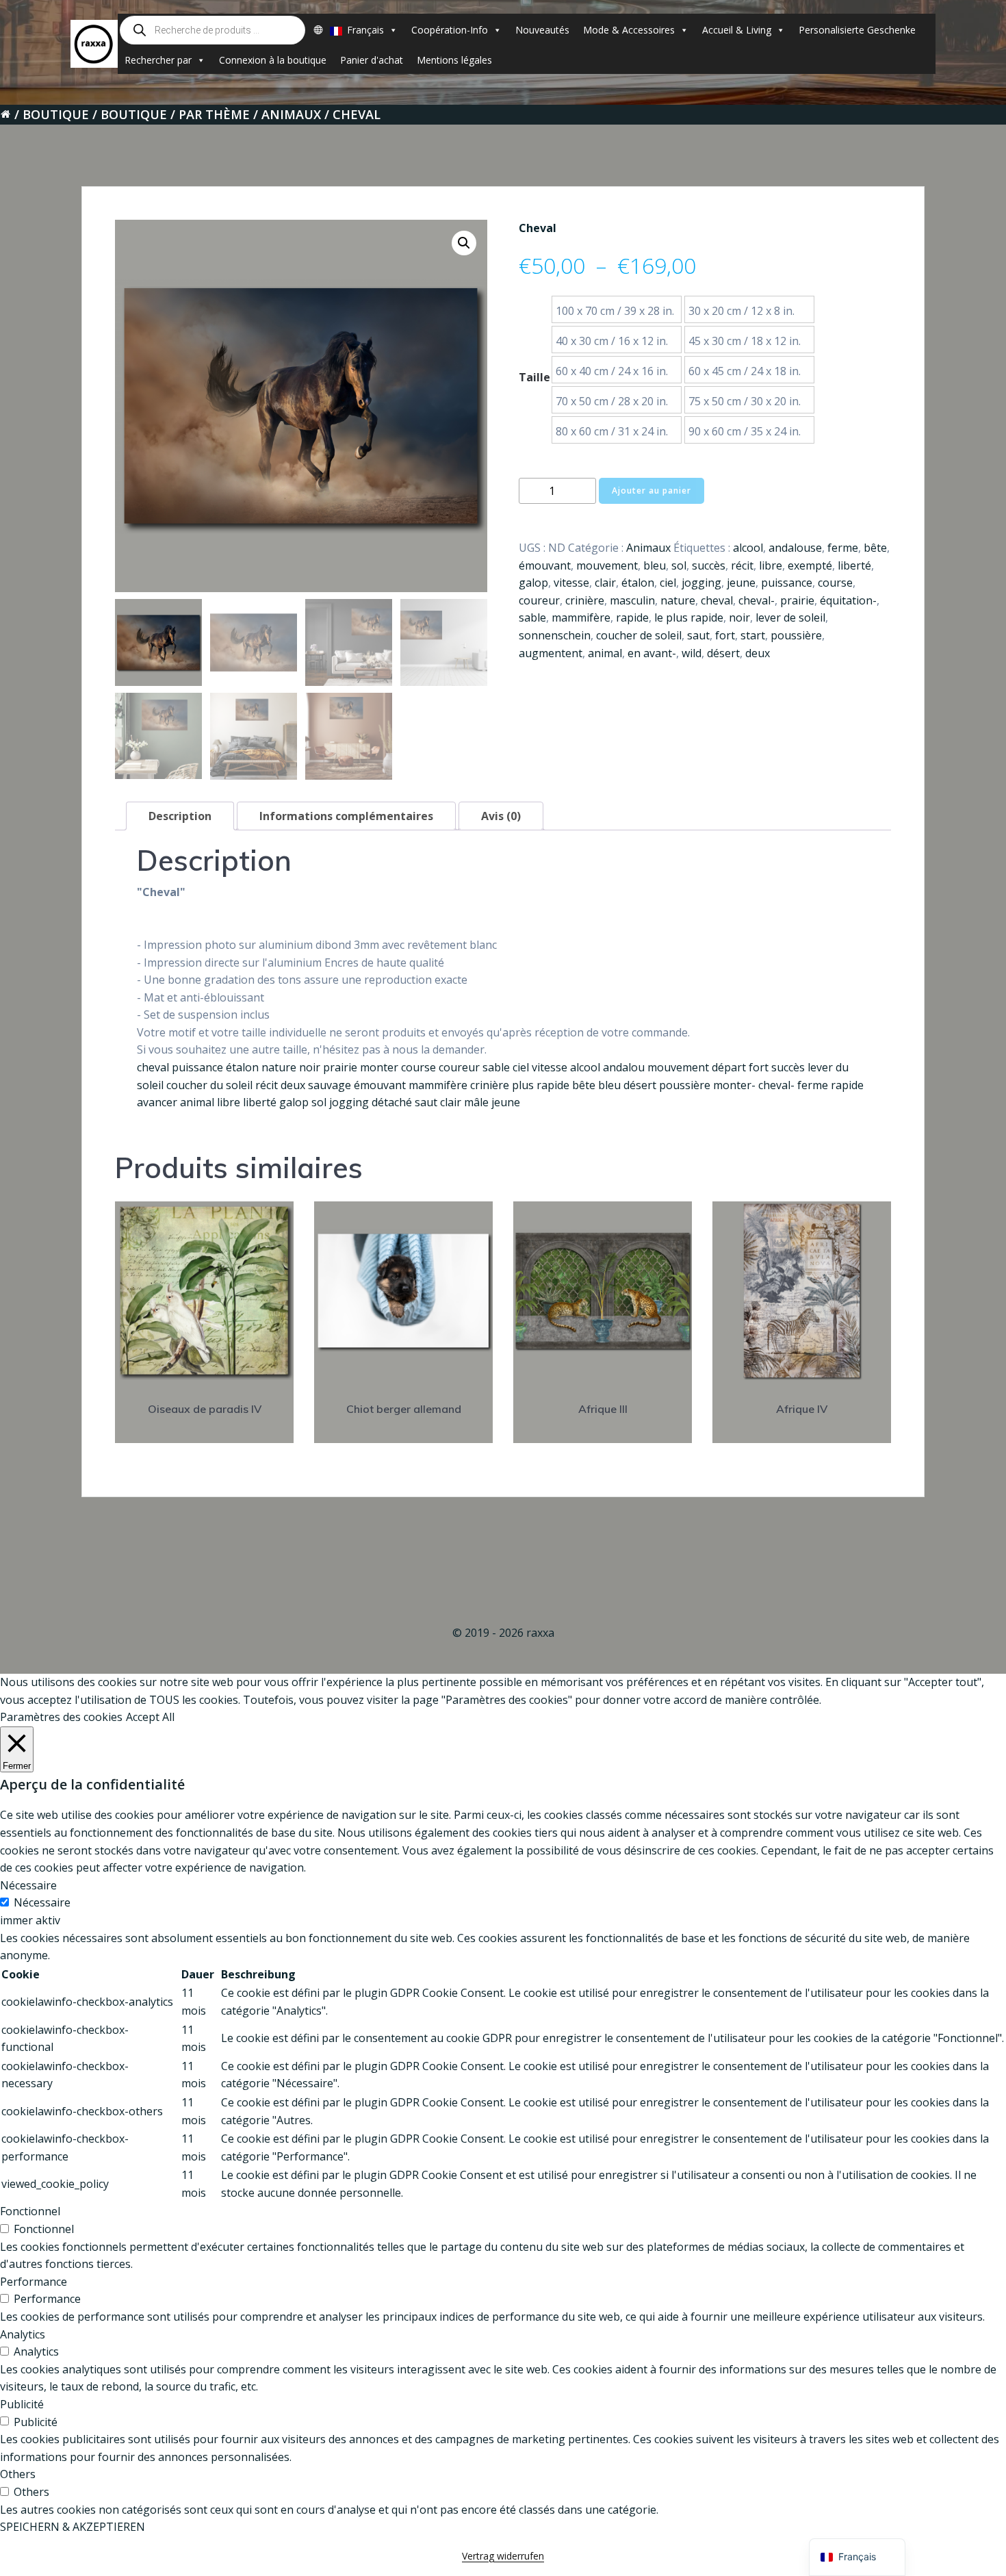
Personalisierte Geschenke (857, 30)
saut (698, 635)
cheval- (757, 600)
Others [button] (18, 2474)
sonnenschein (555, 635)
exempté (810, 565)
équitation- (848, 600)
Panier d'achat (372, 60)
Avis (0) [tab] (501, 816)
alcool (748, 548)
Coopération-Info (450, 30)
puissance (787, 583)
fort (725, 635)
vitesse (571, 583)
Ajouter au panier (652, 490)
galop (533, 583)
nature (678, 600)
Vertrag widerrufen (503, 2556)
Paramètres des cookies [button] (61, 1717)
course (835, 583)
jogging (701, 583)
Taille (534, 377)
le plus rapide (689, 617)
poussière (796, 635)
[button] (464, 243)
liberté (854, 565)
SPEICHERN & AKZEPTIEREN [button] (73, 2527)
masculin (632, 600)
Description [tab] (180, 816)
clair (605, 583)
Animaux (291, 114)
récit (742, 565)
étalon (638, 583)
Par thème (214, 114)
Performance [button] (34, 2282)
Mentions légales (454, 60)
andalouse (795, 548)
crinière (585, 600)
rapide (632, 617)
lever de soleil (790, 617)
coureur (539, 600)
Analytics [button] (23, 2334)
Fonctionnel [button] (30, 2211)
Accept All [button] (150, 1717)
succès (709, 565)
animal (605, 653)
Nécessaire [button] (28, 1885)
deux (758, 653)
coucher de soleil (639, 635)
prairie (797, 600)
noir (739, 617)
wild (692, 653)
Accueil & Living (737, 30)
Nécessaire (42, 1902)
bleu (655, 565)
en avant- (652, 653)
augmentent (551, 653)
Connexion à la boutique (273, 60)
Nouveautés (542, 30)
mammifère (581, 617)
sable (532, 617)
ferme (843, 548)
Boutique (56, 114)
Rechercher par (158, 60)
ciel (668, 583)
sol (679, 565)
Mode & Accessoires (629, 30)
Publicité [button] (22, 2404)
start (753, 635)
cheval (717, 600)
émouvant (545, 565)
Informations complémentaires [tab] (346, 816)
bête (875, 548)
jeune (741, 583)
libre (771, 565)
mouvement (607, 565)
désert (723, 653)
